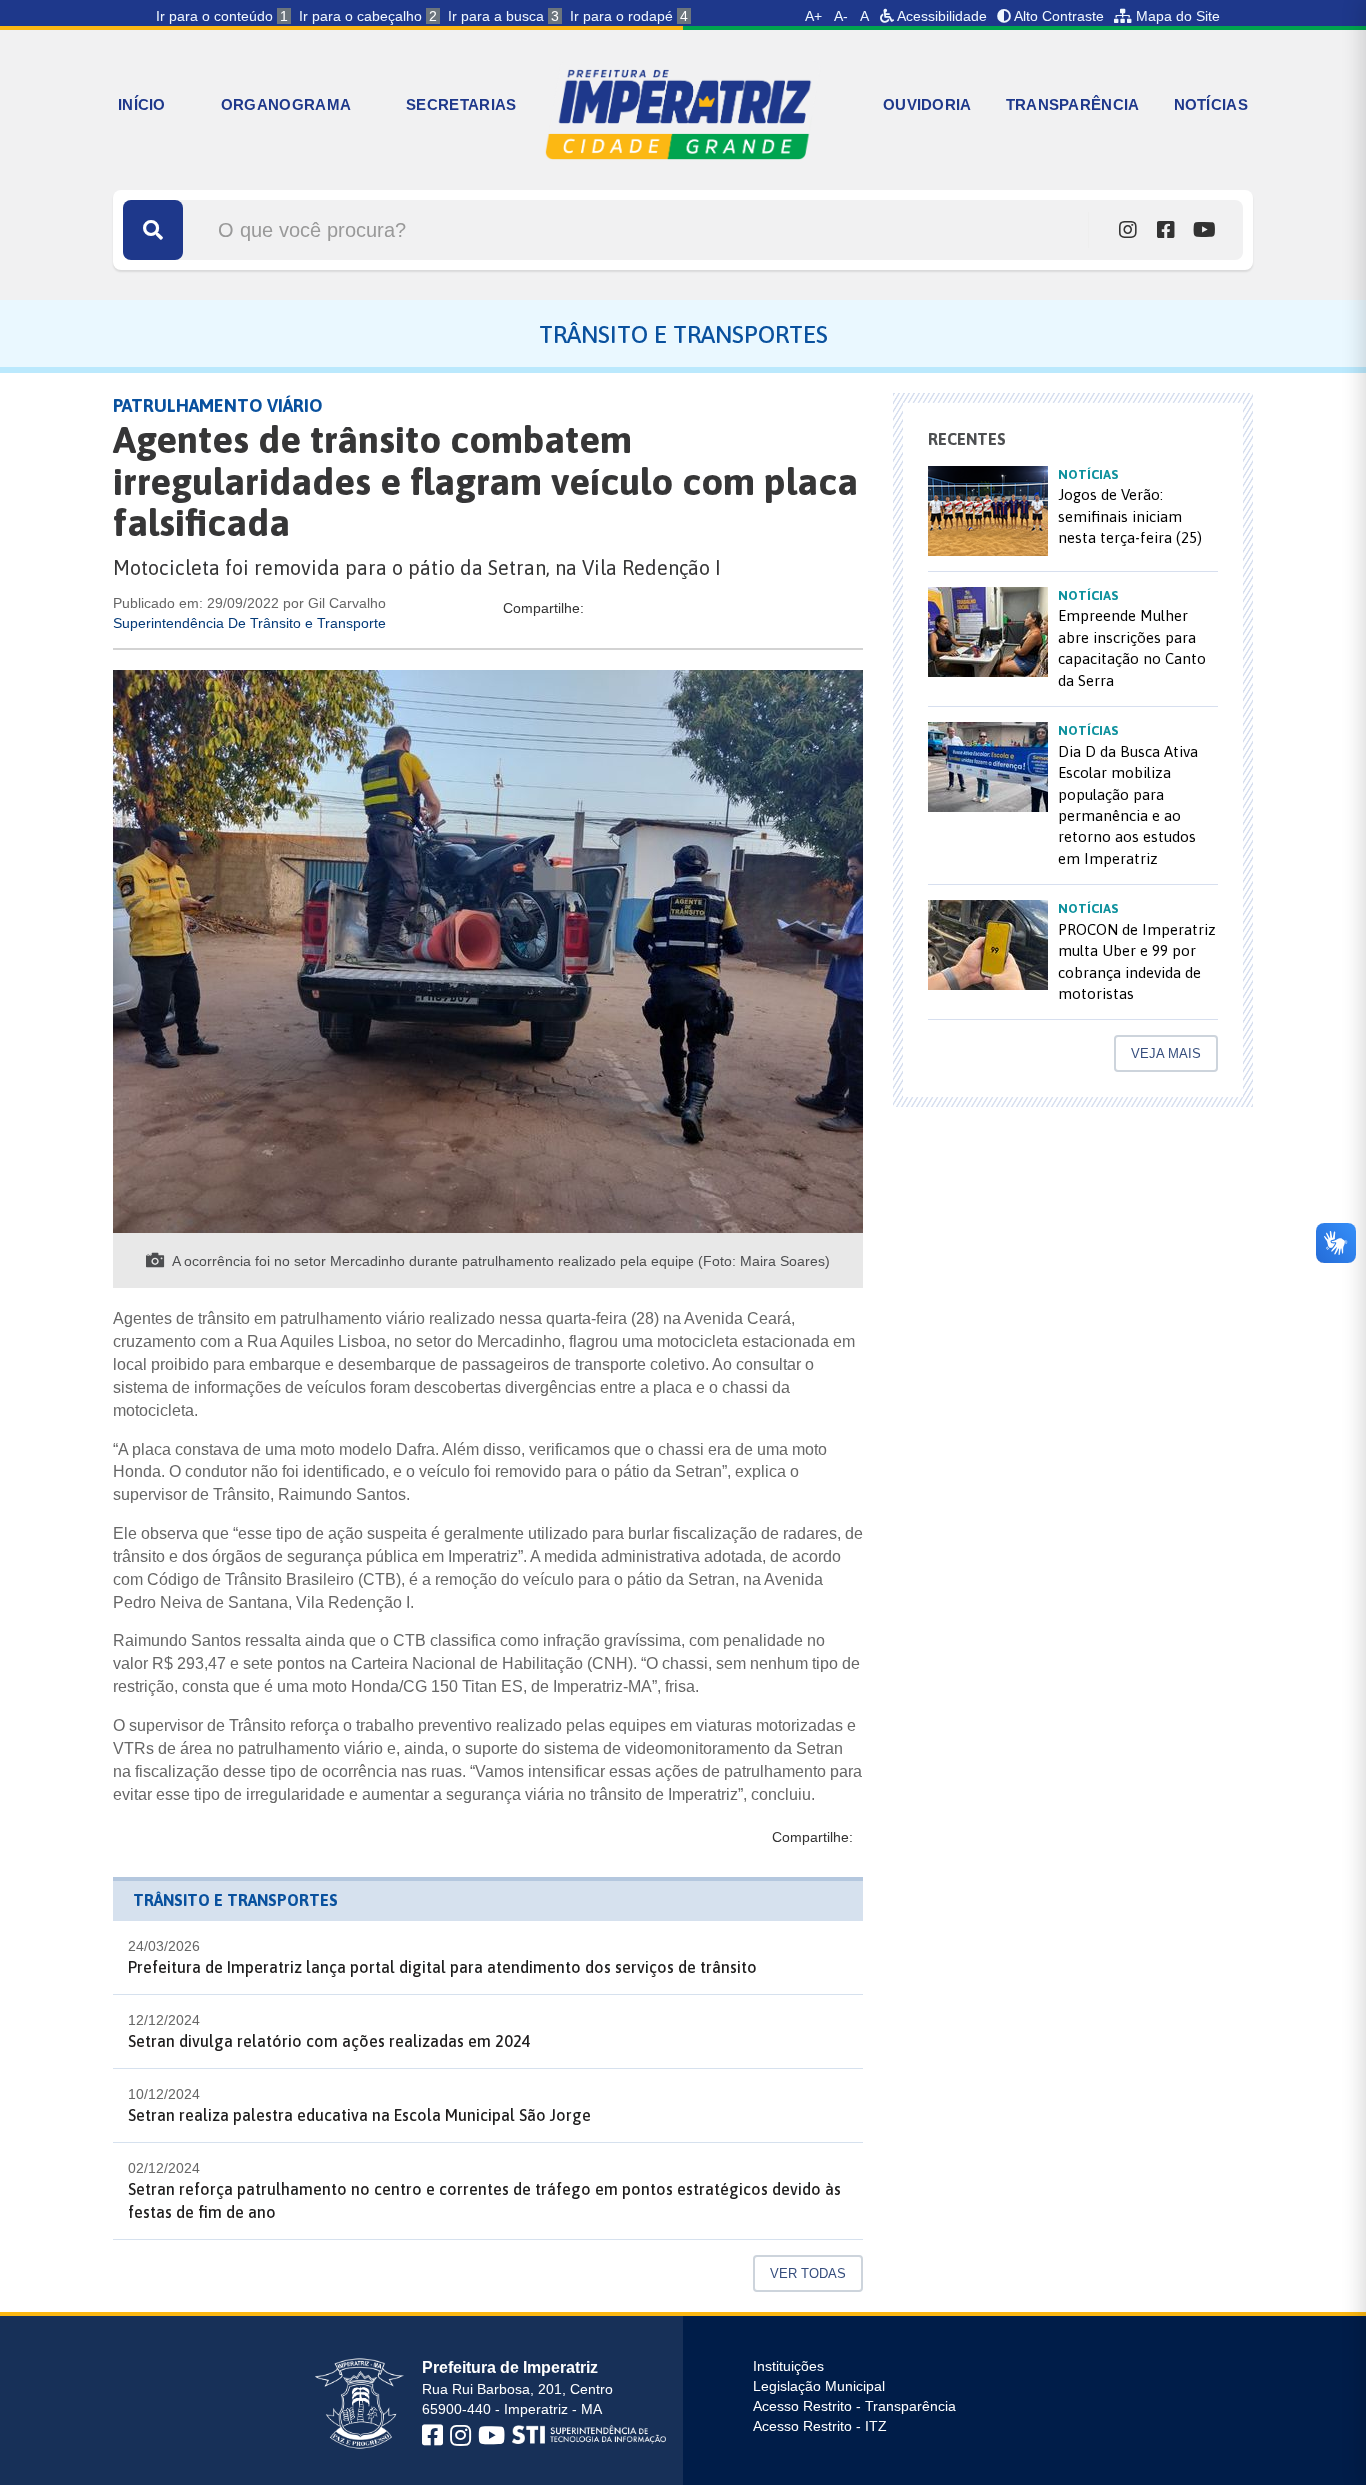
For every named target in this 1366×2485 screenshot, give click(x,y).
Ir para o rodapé (629, 16)
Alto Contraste (1057, 16)
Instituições (788, 2366)
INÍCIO (142, 104)
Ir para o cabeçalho (368, 16)
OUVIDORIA (927, 104)
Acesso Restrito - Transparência (854, 2406)
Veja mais (1166, 1053)
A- (841, 16)
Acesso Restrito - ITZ (820, 2426)
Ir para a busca (503, 16)
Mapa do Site (1176, 16)
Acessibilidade (940, 16)
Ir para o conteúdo (222, 16)
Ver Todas (808, 2273)
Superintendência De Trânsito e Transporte (249, 623)
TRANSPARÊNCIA (1073, 104)
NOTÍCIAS (1211, 104)
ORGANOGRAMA (286, 104)
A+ (813, 16)
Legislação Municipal (819, 2386)
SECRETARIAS (461, 104)
